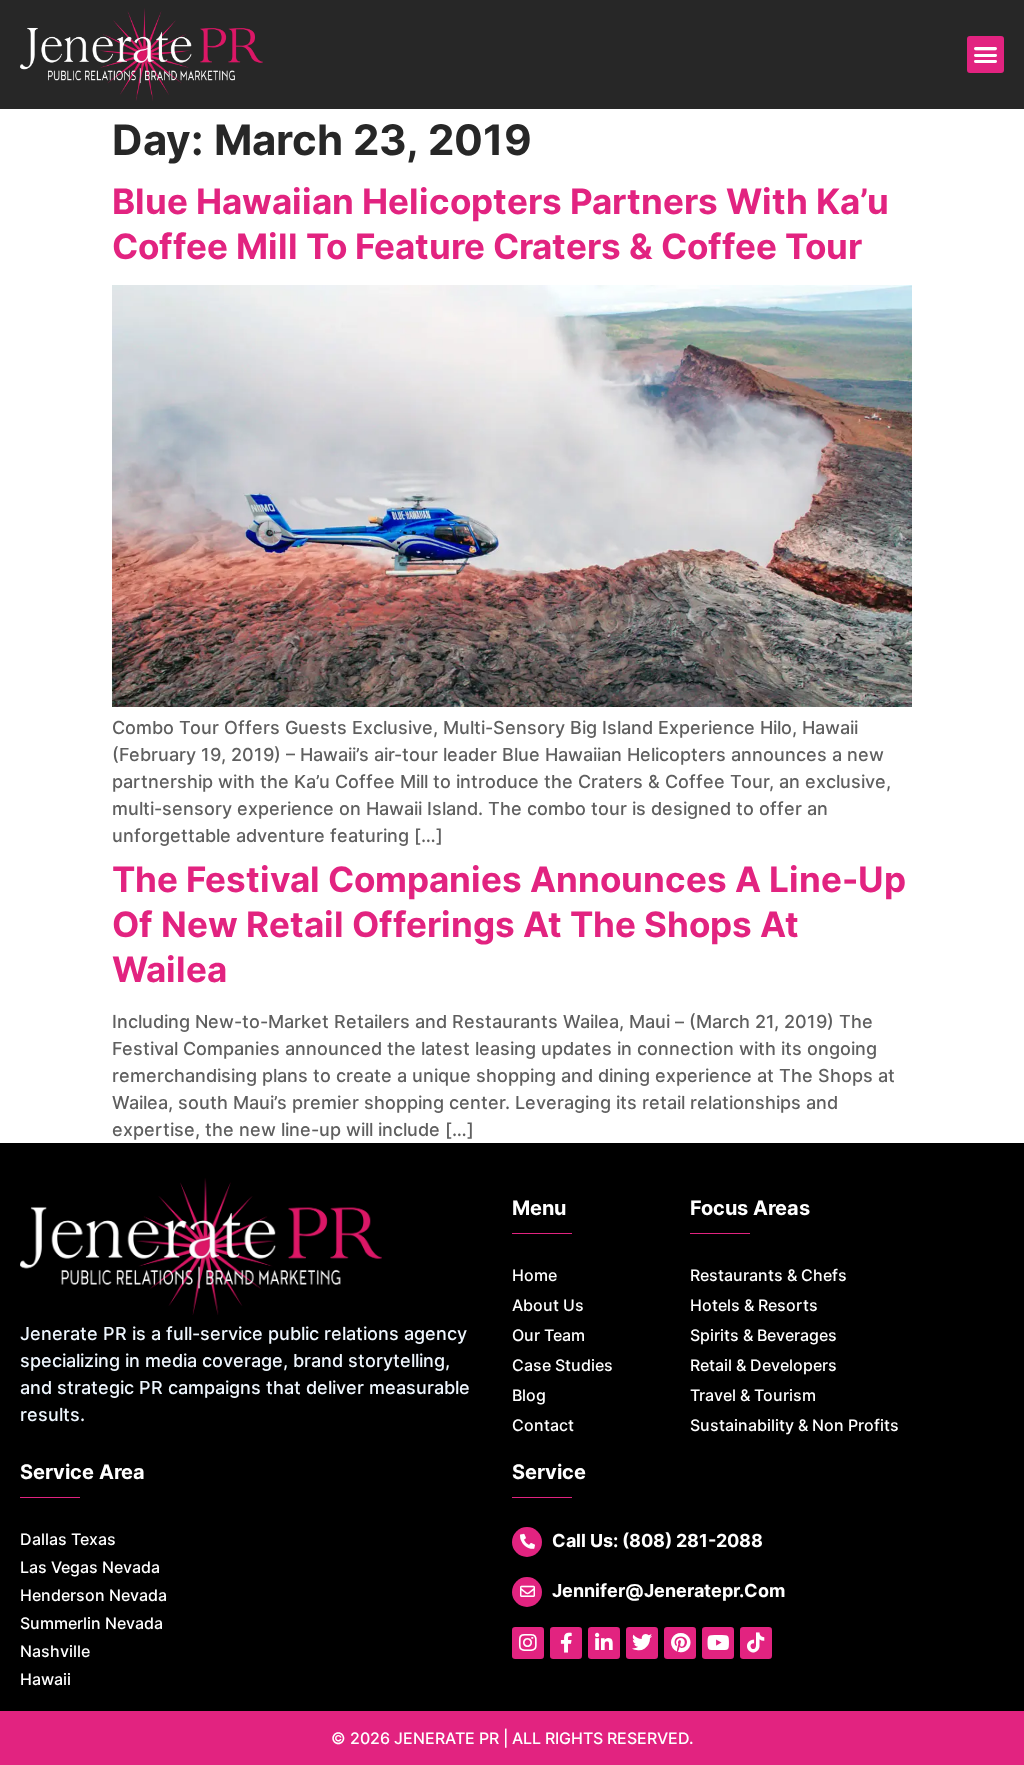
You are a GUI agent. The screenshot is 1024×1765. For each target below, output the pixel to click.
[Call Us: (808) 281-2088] (527, 1542)
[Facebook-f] (566, 1643)
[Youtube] (718, 1643)
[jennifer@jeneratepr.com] (527, 1592)
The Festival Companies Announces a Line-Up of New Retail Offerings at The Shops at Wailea (509, 924)
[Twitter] (642, 1643)
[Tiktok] (756, 1643)
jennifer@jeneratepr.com (668, 1590)
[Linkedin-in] (604, 1643)
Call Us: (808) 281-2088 (657, 1540)
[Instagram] (528, 1643)
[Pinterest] (680, 1643)
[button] (986, 55)
